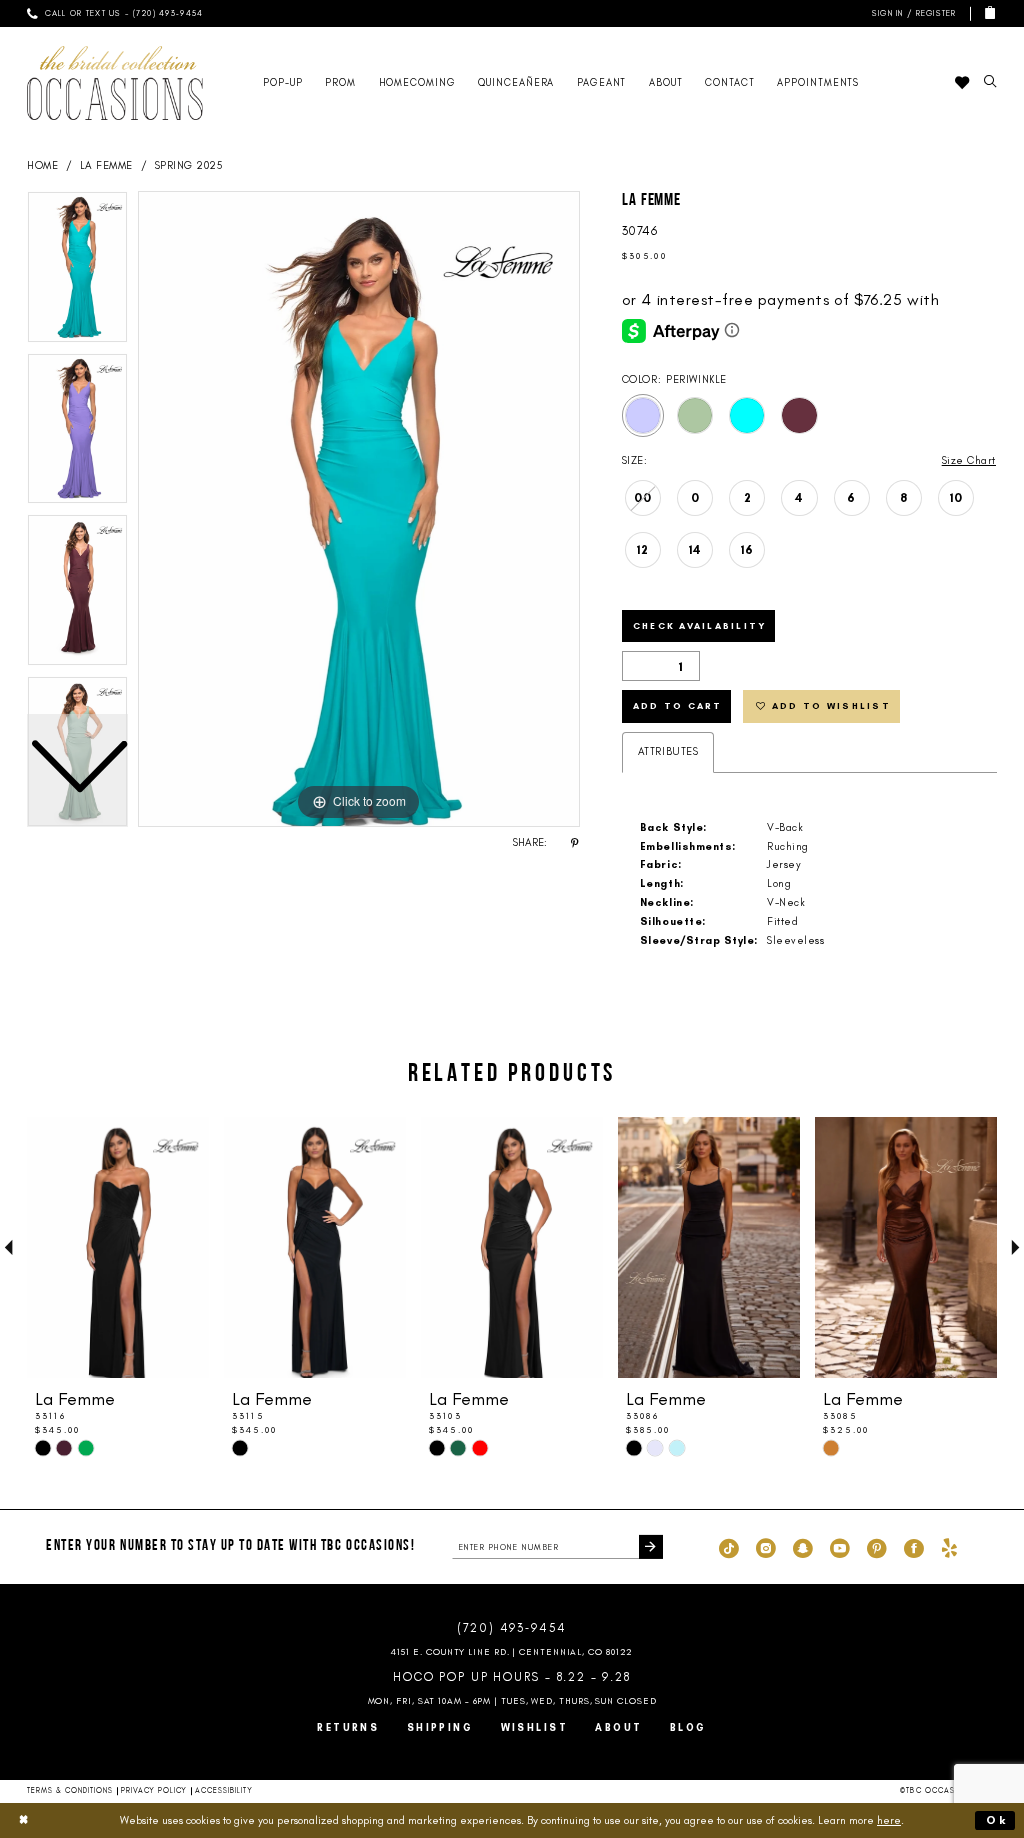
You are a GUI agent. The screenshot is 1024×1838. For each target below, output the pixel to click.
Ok (997, 1820)
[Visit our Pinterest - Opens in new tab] (877, 1547)
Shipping (440, 1727)
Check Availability (700, 625)
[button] (911, 13)
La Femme (106, 165)
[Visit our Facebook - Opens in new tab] (914, 1547)
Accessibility (224, 1790)
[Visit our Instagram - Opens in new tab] (766, 1547)
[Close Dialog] (24, 1820)
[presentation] (118, 1247)
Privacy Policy (154, 1790)
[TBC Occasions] (115, 82)
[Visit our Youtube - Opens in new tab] (840, 1547)
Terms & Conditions (70, 1790)
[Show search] (990, 82)
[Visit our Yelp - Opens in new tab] (949, 1547)
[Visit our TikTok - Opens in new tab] (729, 1547)
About (618, 1727)
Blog (688, 1727)
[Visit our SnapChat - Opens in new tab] (803, 1547)
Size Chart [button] (969, 460)
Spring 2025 (189, 165)
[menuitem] (115, 13)
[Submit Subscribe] (651, 1547)
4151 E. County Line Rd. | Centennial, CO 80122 (512, 1651)
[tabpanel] (359, 509)
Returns (348, 1727)
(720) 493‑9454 (512, 1628)
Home (42, 165)
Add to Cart (678, 705)
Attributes (668, 751)
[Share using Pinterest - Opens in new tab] (575, 843)
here (889, 1820)
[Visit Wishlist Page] (961, 83)
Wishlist (535, 1727)
